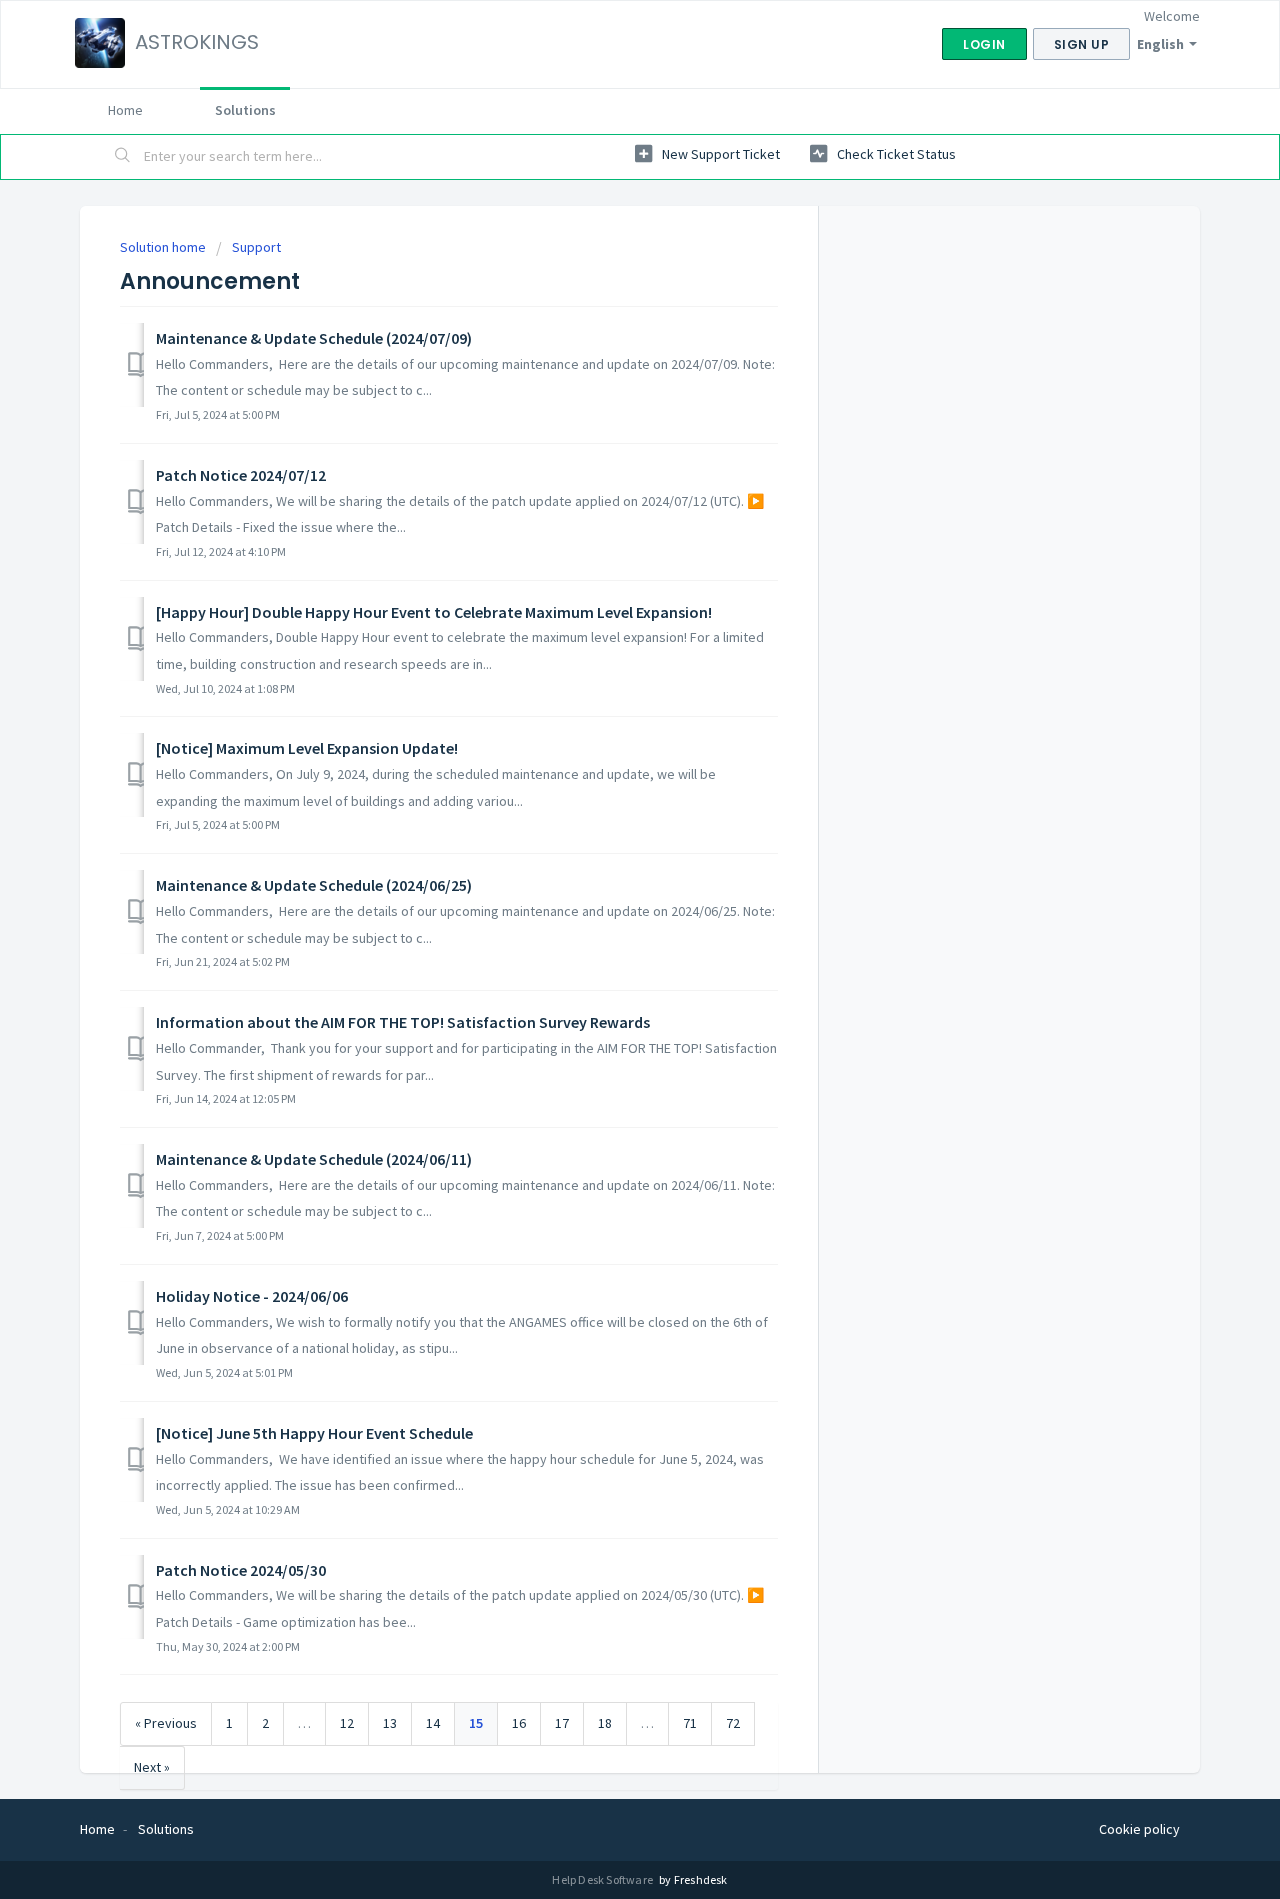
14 (433, 1723)
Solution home (164, 247)
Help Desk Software (603, 1879)
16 (519, 1723)
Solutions (245, 110)
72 (733, 1723)
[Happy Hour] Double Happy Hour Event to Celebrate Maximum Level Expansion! (434, 612)
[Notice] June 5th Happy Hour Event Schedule (314, 1433)
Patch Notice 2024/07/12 (241, 475)
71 (690, 1723)
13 (390, 1723)
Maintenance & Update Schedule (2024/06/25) (314, 885)
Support (256, 247)
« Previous (166, 1723)
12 (347, 1723)
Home (125, 110)
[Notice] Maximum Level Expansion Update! (307, 748)
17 (562, 1723)
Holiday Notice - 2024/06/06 (252, 1296)
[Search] (123, 157)
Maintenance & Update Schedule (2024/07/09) (314, 338)
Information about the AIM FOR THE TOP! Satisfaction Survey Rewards (403, 1022)
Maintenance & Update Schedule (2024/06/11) (314, 1159)
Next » (152, 1767)
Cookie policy (1139, 1829)
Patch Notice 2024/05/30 (241, 1570)
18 (605, 1723)
